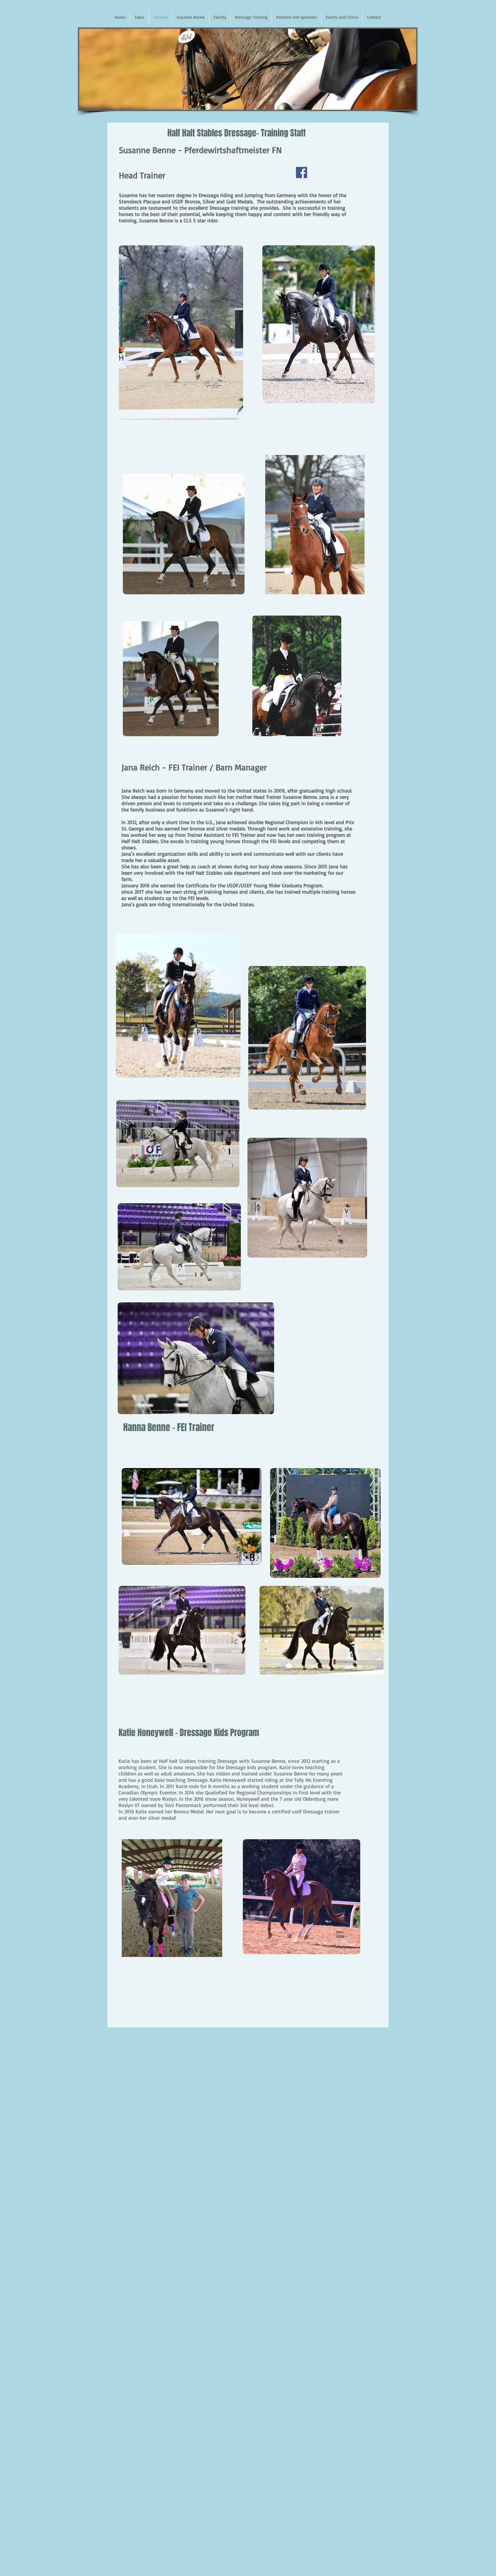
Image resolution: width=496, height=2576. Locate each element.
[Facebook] (302, 172)
